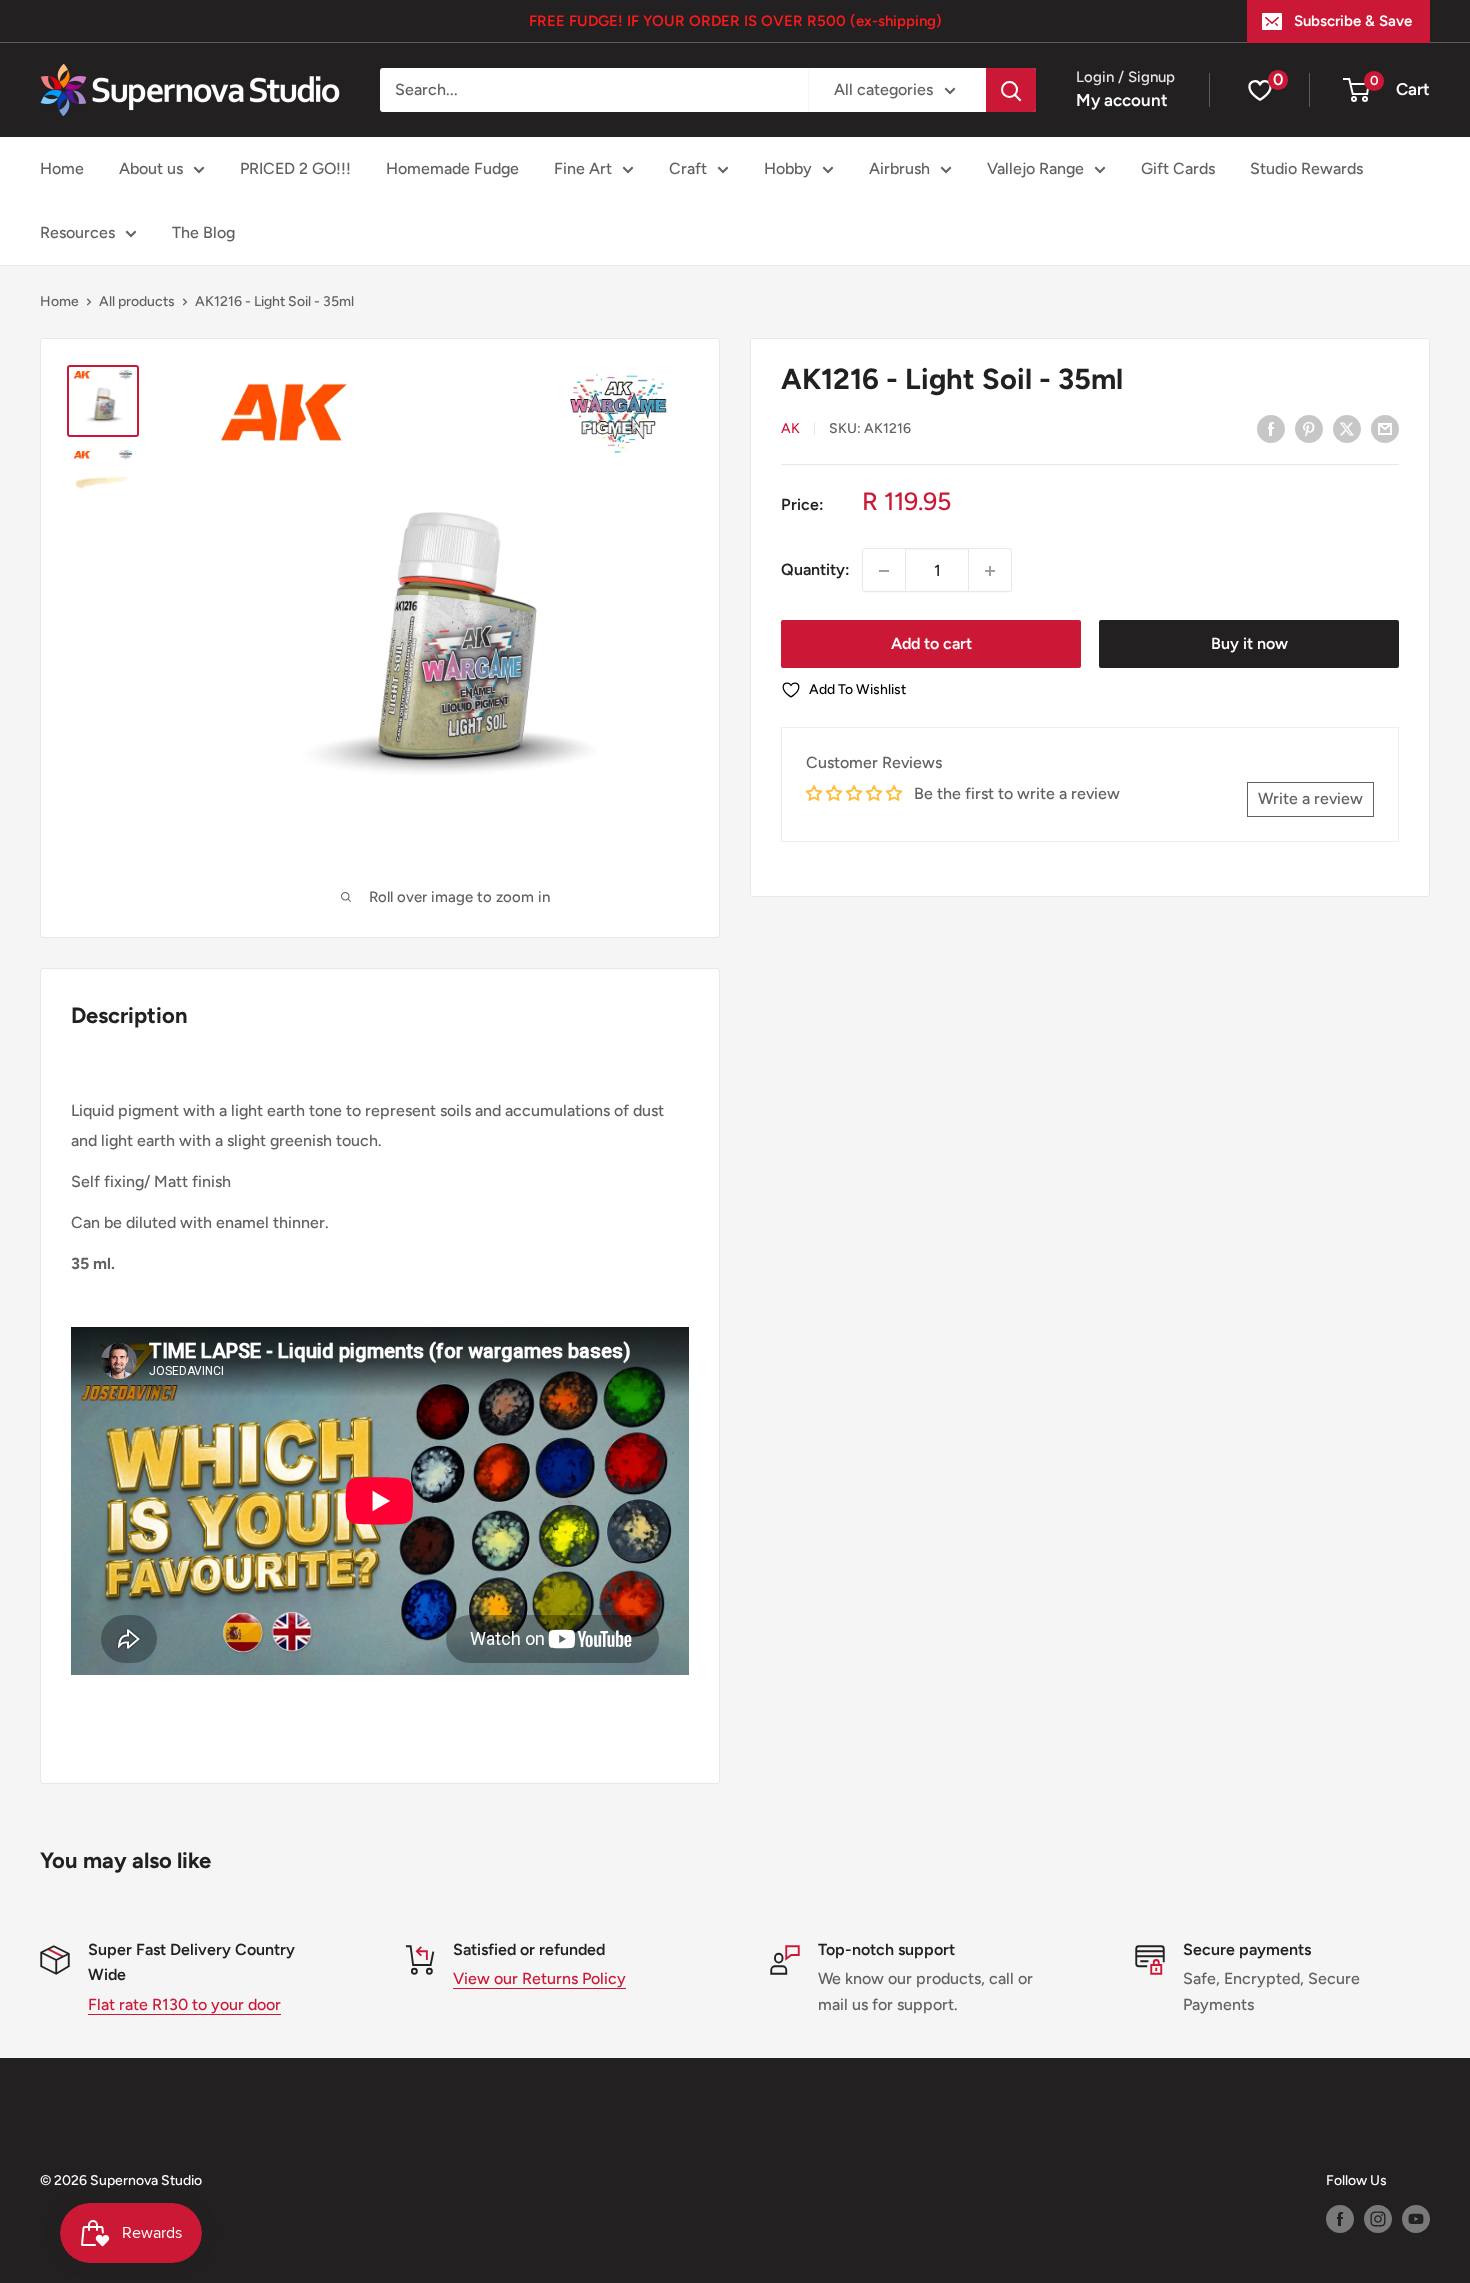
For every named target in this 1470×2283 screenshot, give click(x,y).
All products (137, 301)
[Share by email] (1385, 428)
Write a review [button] (1310, 799)
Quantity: (815, 570)
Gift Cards (1178, 168)
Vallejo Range (1035, 168)
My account (1122, 100)
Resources (77, 232)
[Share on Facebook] (1271, 428)
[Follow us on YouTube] (1416, 2219)
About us (151, 168)
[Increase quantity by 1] (990, 571)
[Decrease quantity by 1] (884, 571)
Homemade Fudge (452, 168)
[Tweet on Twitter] (1347, 428)
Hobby (788, 168)
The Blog (203, 232)
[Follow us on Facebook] (1340, 2219)
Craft (688, 168)
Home (62, 168)
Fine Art (583, 168)
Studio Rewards (1306, 168)
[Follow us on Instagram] (1378, 2219)
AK (790, 429)
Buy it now (1249, 644)
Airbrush (899, 168)
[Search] (1011, 90)
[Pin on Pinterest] (1309, 428)
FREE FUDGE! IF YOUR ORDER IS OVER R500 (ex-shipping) (735, 21)
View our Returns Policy (539, 1978)
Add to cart (931, 644)
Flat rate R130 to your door (184, 2004)
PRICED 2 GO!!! (295, 168)
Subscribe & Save (1353, 21)
